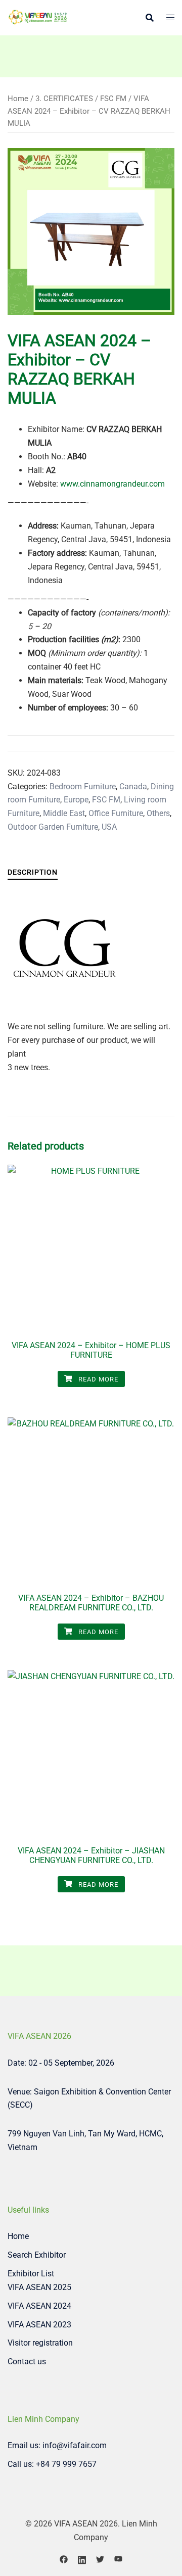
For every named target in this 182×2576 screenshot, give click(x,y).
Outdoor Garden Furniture (53, 827)
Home (18, 99)
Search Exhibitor (37, 2255)
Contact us (27, 2362)
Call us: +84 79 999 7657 (52, 2464)
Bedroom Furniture (83, 786)
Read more (97, 1379)
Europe (76, 800)
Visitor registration (40, 2343)
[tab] (33, 872)
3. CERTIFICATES (64, 99)
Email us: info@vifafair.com (57, 2445)
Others (158, 813)
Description (33, 872)
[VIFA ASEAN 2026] (38, 17)
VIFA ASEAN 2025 (39, 2287)
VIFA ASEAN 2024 (39, 2306)
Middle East (64, 813)
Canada (133, 786)
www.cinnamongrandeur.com (112, 484)
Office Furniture (116, 813)
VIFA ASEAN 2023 (39, 2325)
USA (109, 827)
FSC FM (113, 99)
